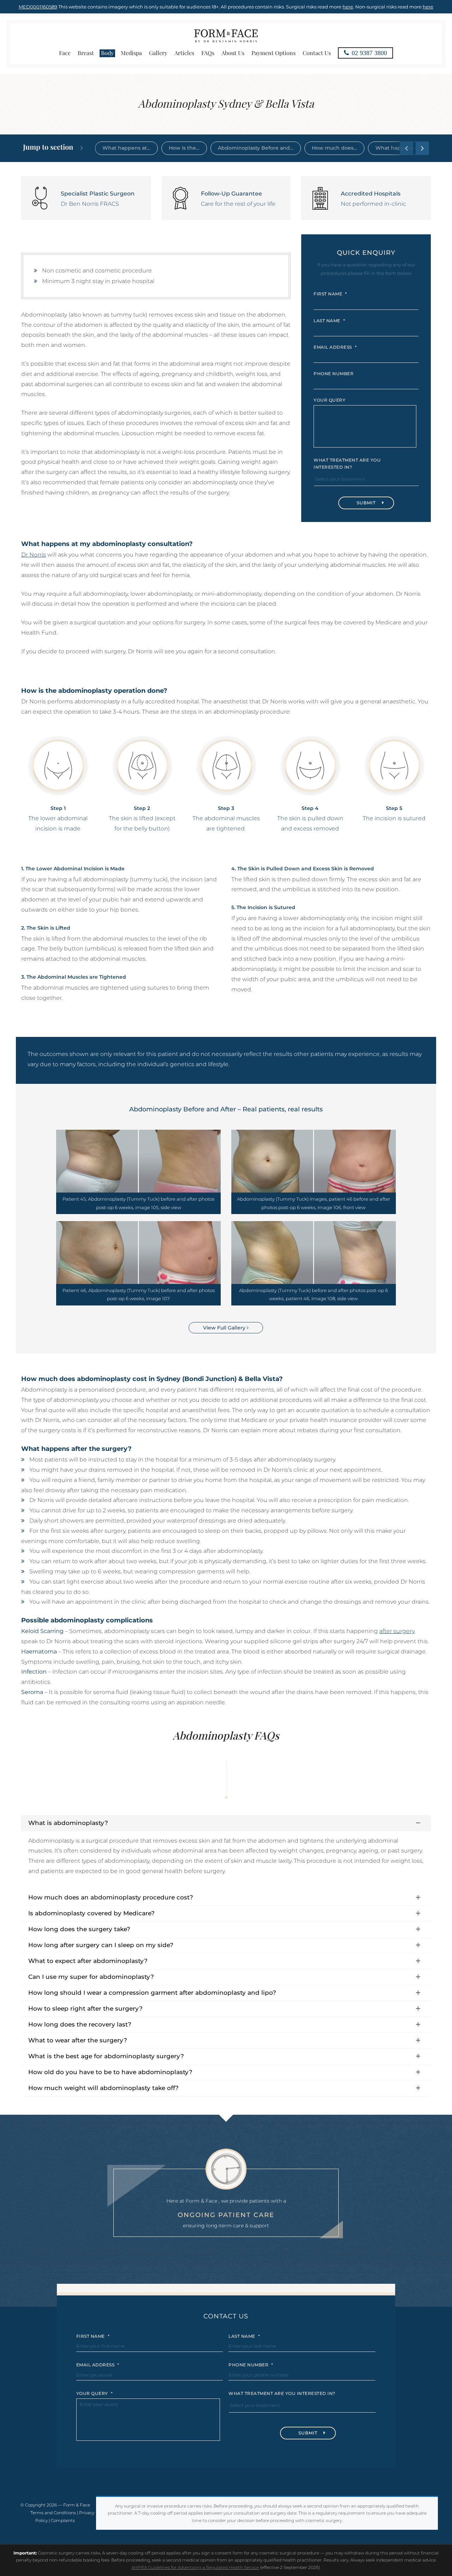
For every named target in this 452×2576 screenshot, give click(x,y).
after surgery (397, 1631)
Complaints (63, 2520)
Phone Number (334, 374)
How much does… (334, 148)
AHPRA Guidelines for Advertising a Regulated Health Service (195, 2567)
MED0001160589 (38, 7)
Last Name (329, 320)
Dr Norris (34, 555)
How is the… (184, 148)
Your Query (329, 400)
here (348, 7)
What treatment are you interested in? (347, 464)
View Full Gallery (225, 1328)
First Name (330, 294)
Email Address (335, 347)
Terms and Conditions (53, 2513)
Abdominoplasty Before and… (256, 148)
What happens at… (126, 148)
